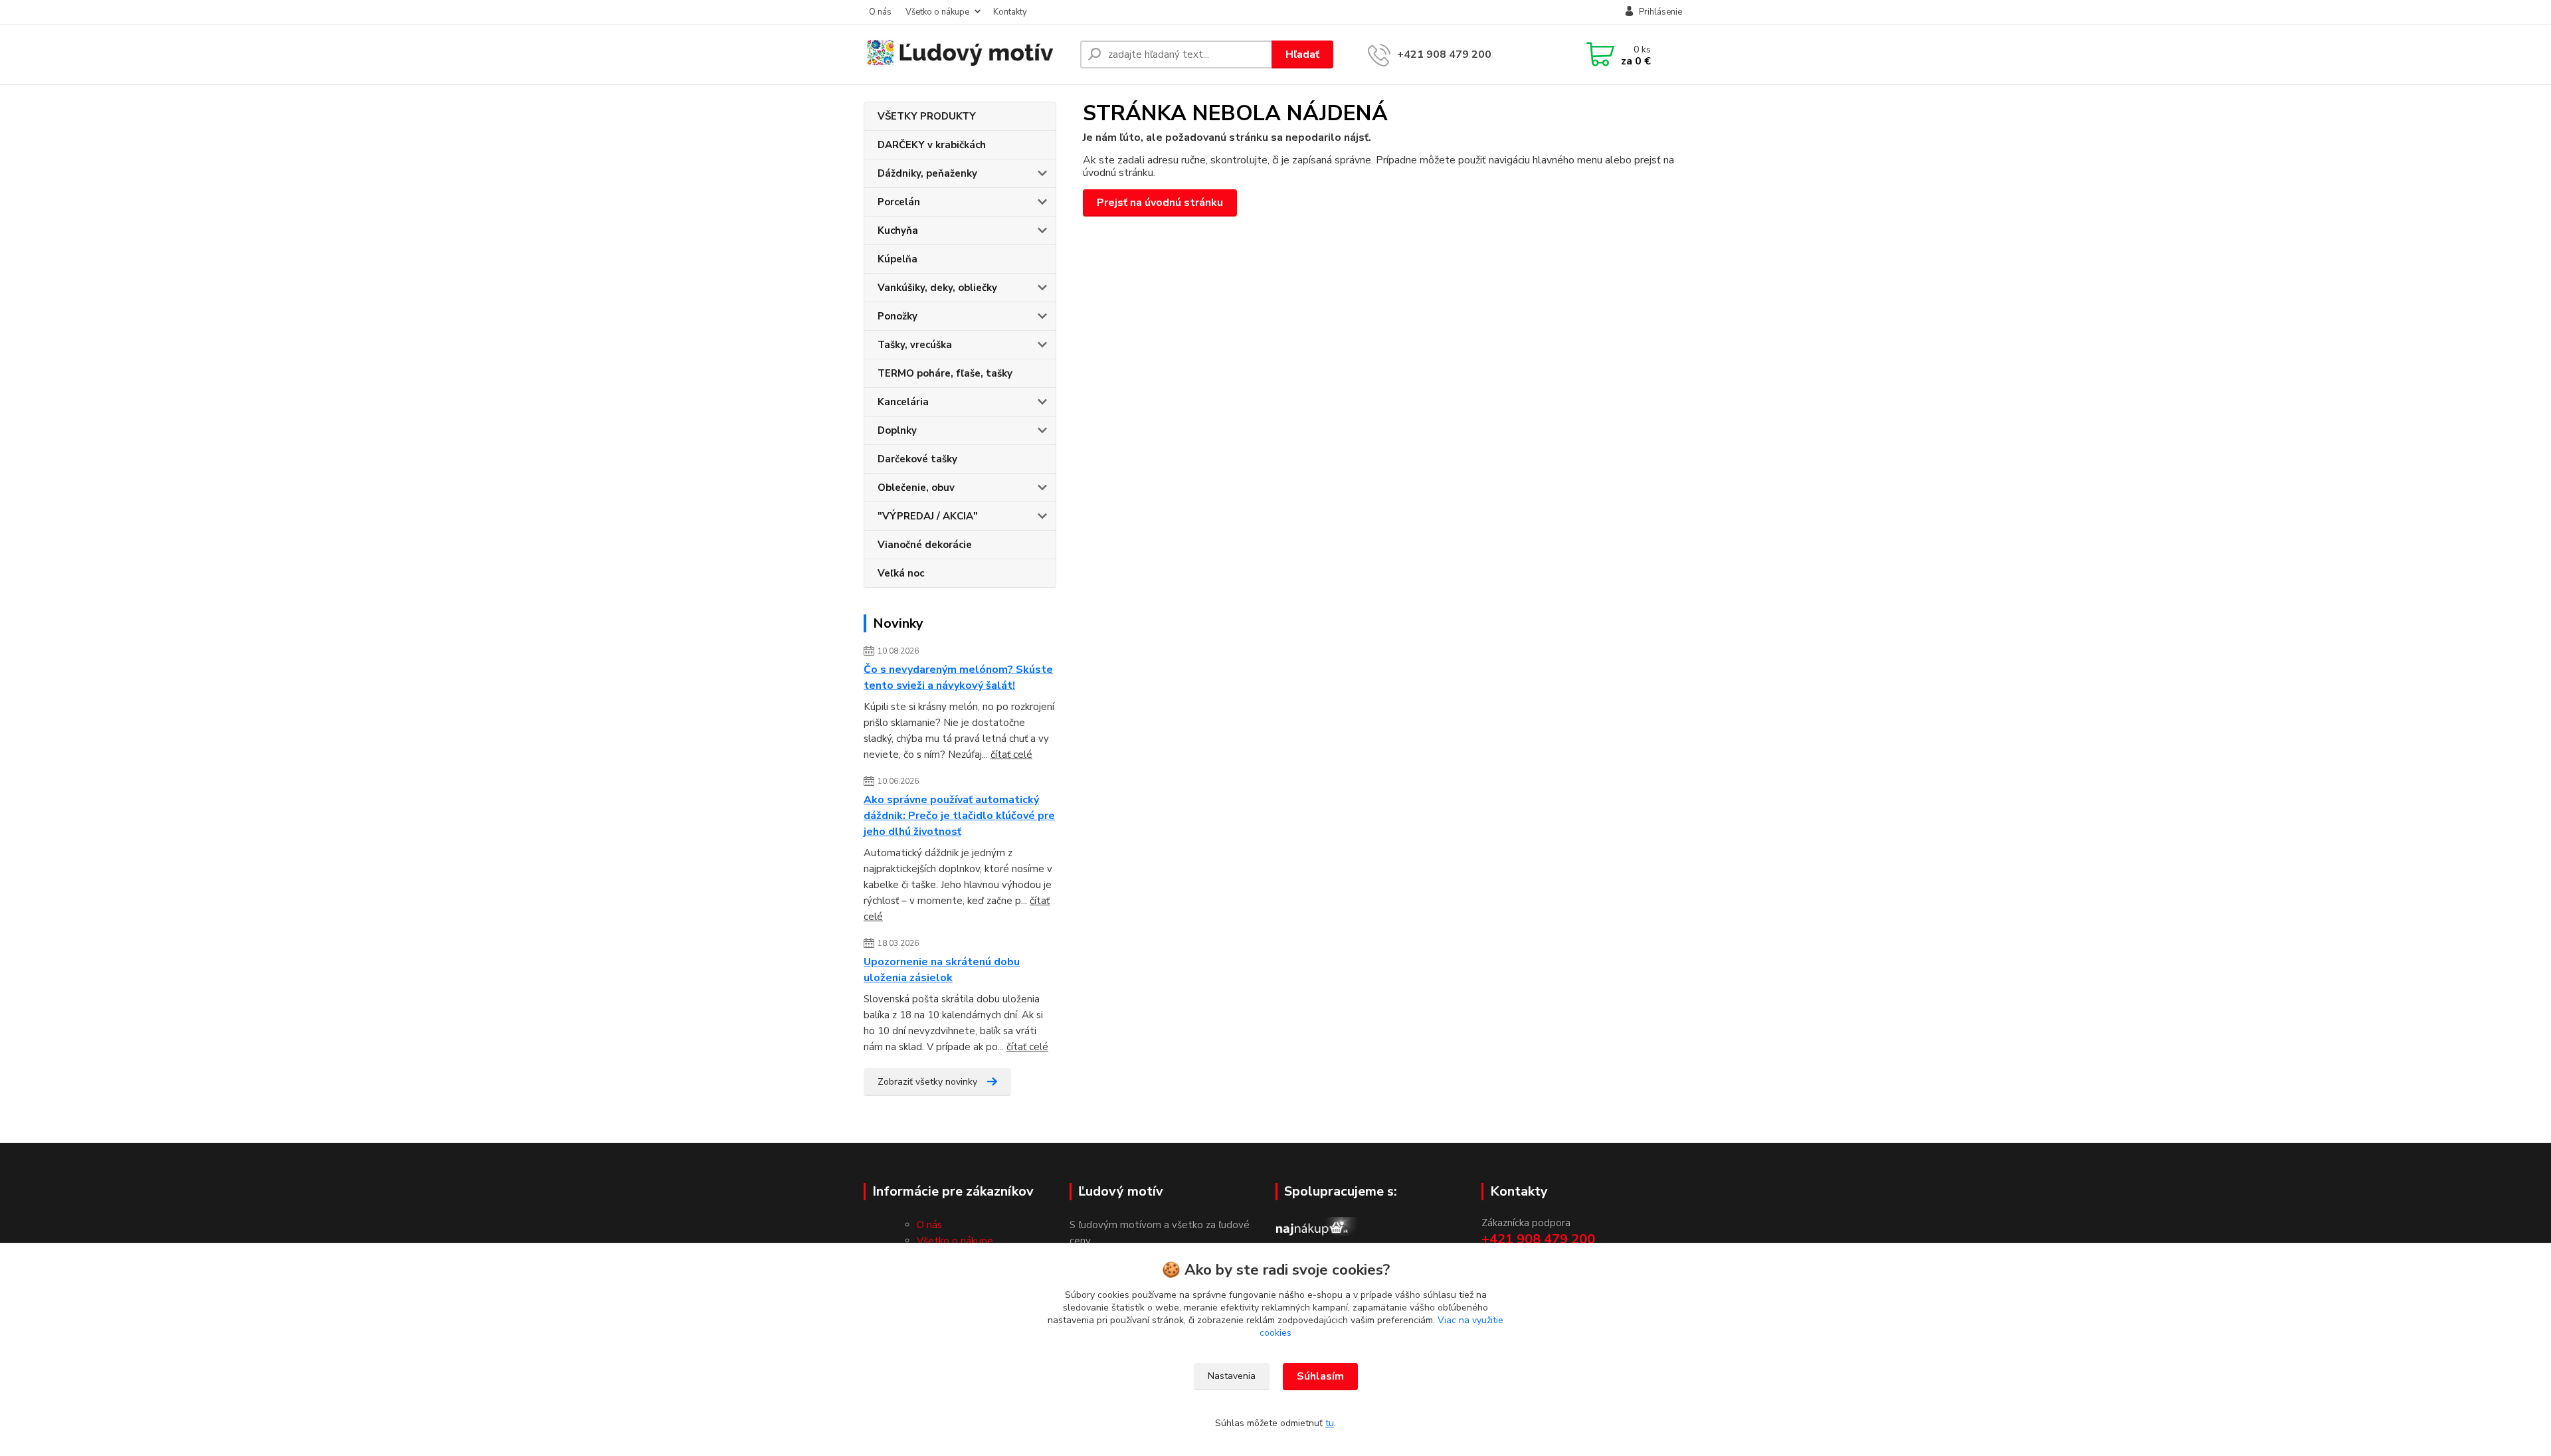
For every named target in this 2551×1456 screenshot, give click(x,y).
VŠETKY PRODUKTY (927, 116)
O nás (880, 12)
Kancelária (903, 402)
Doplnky (897, 430)
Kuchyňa (898, 230)
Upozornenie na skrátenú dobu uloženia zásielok (942, 970)
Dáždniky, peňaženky (927, 173)
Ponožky (898, 316)
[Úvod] (967, 55)
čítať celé (1011, 755)
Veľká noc (901, 573)
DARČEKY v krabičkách (932, 145)
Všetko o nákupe (937, 12)
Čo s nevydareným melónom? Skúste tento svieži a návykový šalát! (958, 678)
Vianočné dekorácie (925, 545)
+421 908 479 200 (1444, 54)
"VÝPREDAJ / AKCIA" (928, 516)
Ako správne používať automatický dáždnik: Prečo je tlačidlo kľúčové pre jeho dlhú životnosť (959, 816)
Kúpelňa (898, 259)
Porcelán (899, 202)
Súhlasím (1320, 1376)
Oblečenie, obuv (916, 488)
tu (1330, 1423)
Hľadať (1302, 54)
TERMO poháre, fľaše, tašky (945, 373)
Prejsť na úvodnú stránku (1160, 203)
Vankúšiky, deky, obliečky (937, 288)
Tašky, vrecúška (915, 345)
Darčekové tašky (917, 459)
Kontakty (1010, 12)
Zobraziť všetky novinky (927, 1082)
